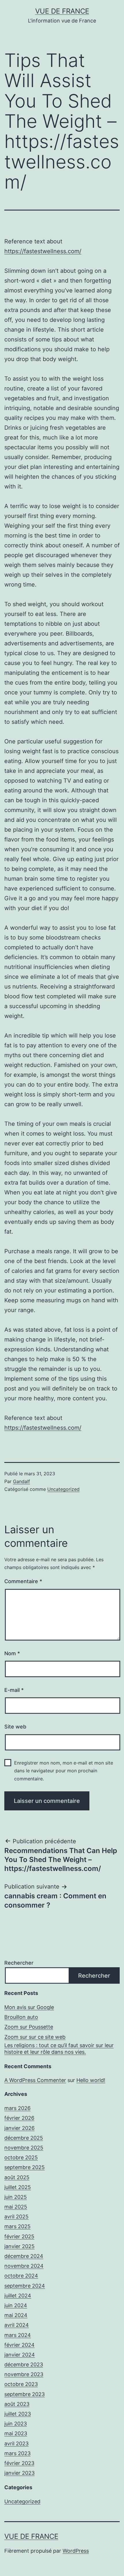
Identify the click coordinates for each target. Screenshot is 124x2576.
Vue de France (62, 11)
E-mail (14, 1690)
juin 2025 (16, 2197)
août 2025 (17, 2177)
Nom (12, 1653)
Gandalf (21, 1481)
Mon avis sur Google (29, 2007)
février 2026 (19, 2118)
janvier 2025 (19, 2246)
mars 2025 (17, 2226)
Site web (15, 1727)
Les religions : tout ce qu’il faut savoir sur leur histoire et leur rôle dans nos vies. (59, 2049)
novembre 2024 (24, 2266)
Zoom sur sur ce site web (35, 2037)
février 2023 (19, 2463)
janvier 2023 (19, 2473)
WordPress (76, 2551)
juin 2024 (16, 2305)
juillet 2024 (18, 2296)
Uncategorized (63, 1489)
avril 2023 (16, 2443)
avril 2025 (16, 2217)
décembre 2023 (24, 2364)
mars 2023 (17, 2453)
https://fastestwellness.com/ (43, 251)
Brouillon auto (21, 2017)
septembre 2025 (25, 2167)
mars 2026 (17, 2108)
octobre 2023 (21, 2384)
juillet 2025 (18, 2187)
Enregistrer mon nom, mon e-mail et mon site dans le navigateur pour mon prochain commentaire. (64, 1771)
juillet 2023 (18, 2414)
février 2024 (19, 2345)
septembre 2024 (25, 2286)
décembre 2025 (24, 2138)
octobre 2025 (21, 2157)
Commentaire (23, 1581)
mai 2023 (16, 2433)
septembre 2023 (25, 2394)
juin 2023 (16, 2424)
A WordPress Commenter (35, 2080)
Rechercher (19, 1963)
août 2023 (17, 2404)
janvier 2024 (20, 2355)
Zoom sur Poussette (29, 2027)
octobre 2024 (21, 2276)
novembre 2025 (24, 2148)
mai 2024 (16, 2315)
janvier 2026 (19, 2128)
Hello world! (91, 2080)
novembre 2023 (24, 2374)
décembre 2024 (24, 2256)
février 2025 (19, 2236)
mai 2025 (16, 2207)
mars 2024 (18, 2335)
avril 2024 (17, 2325)
